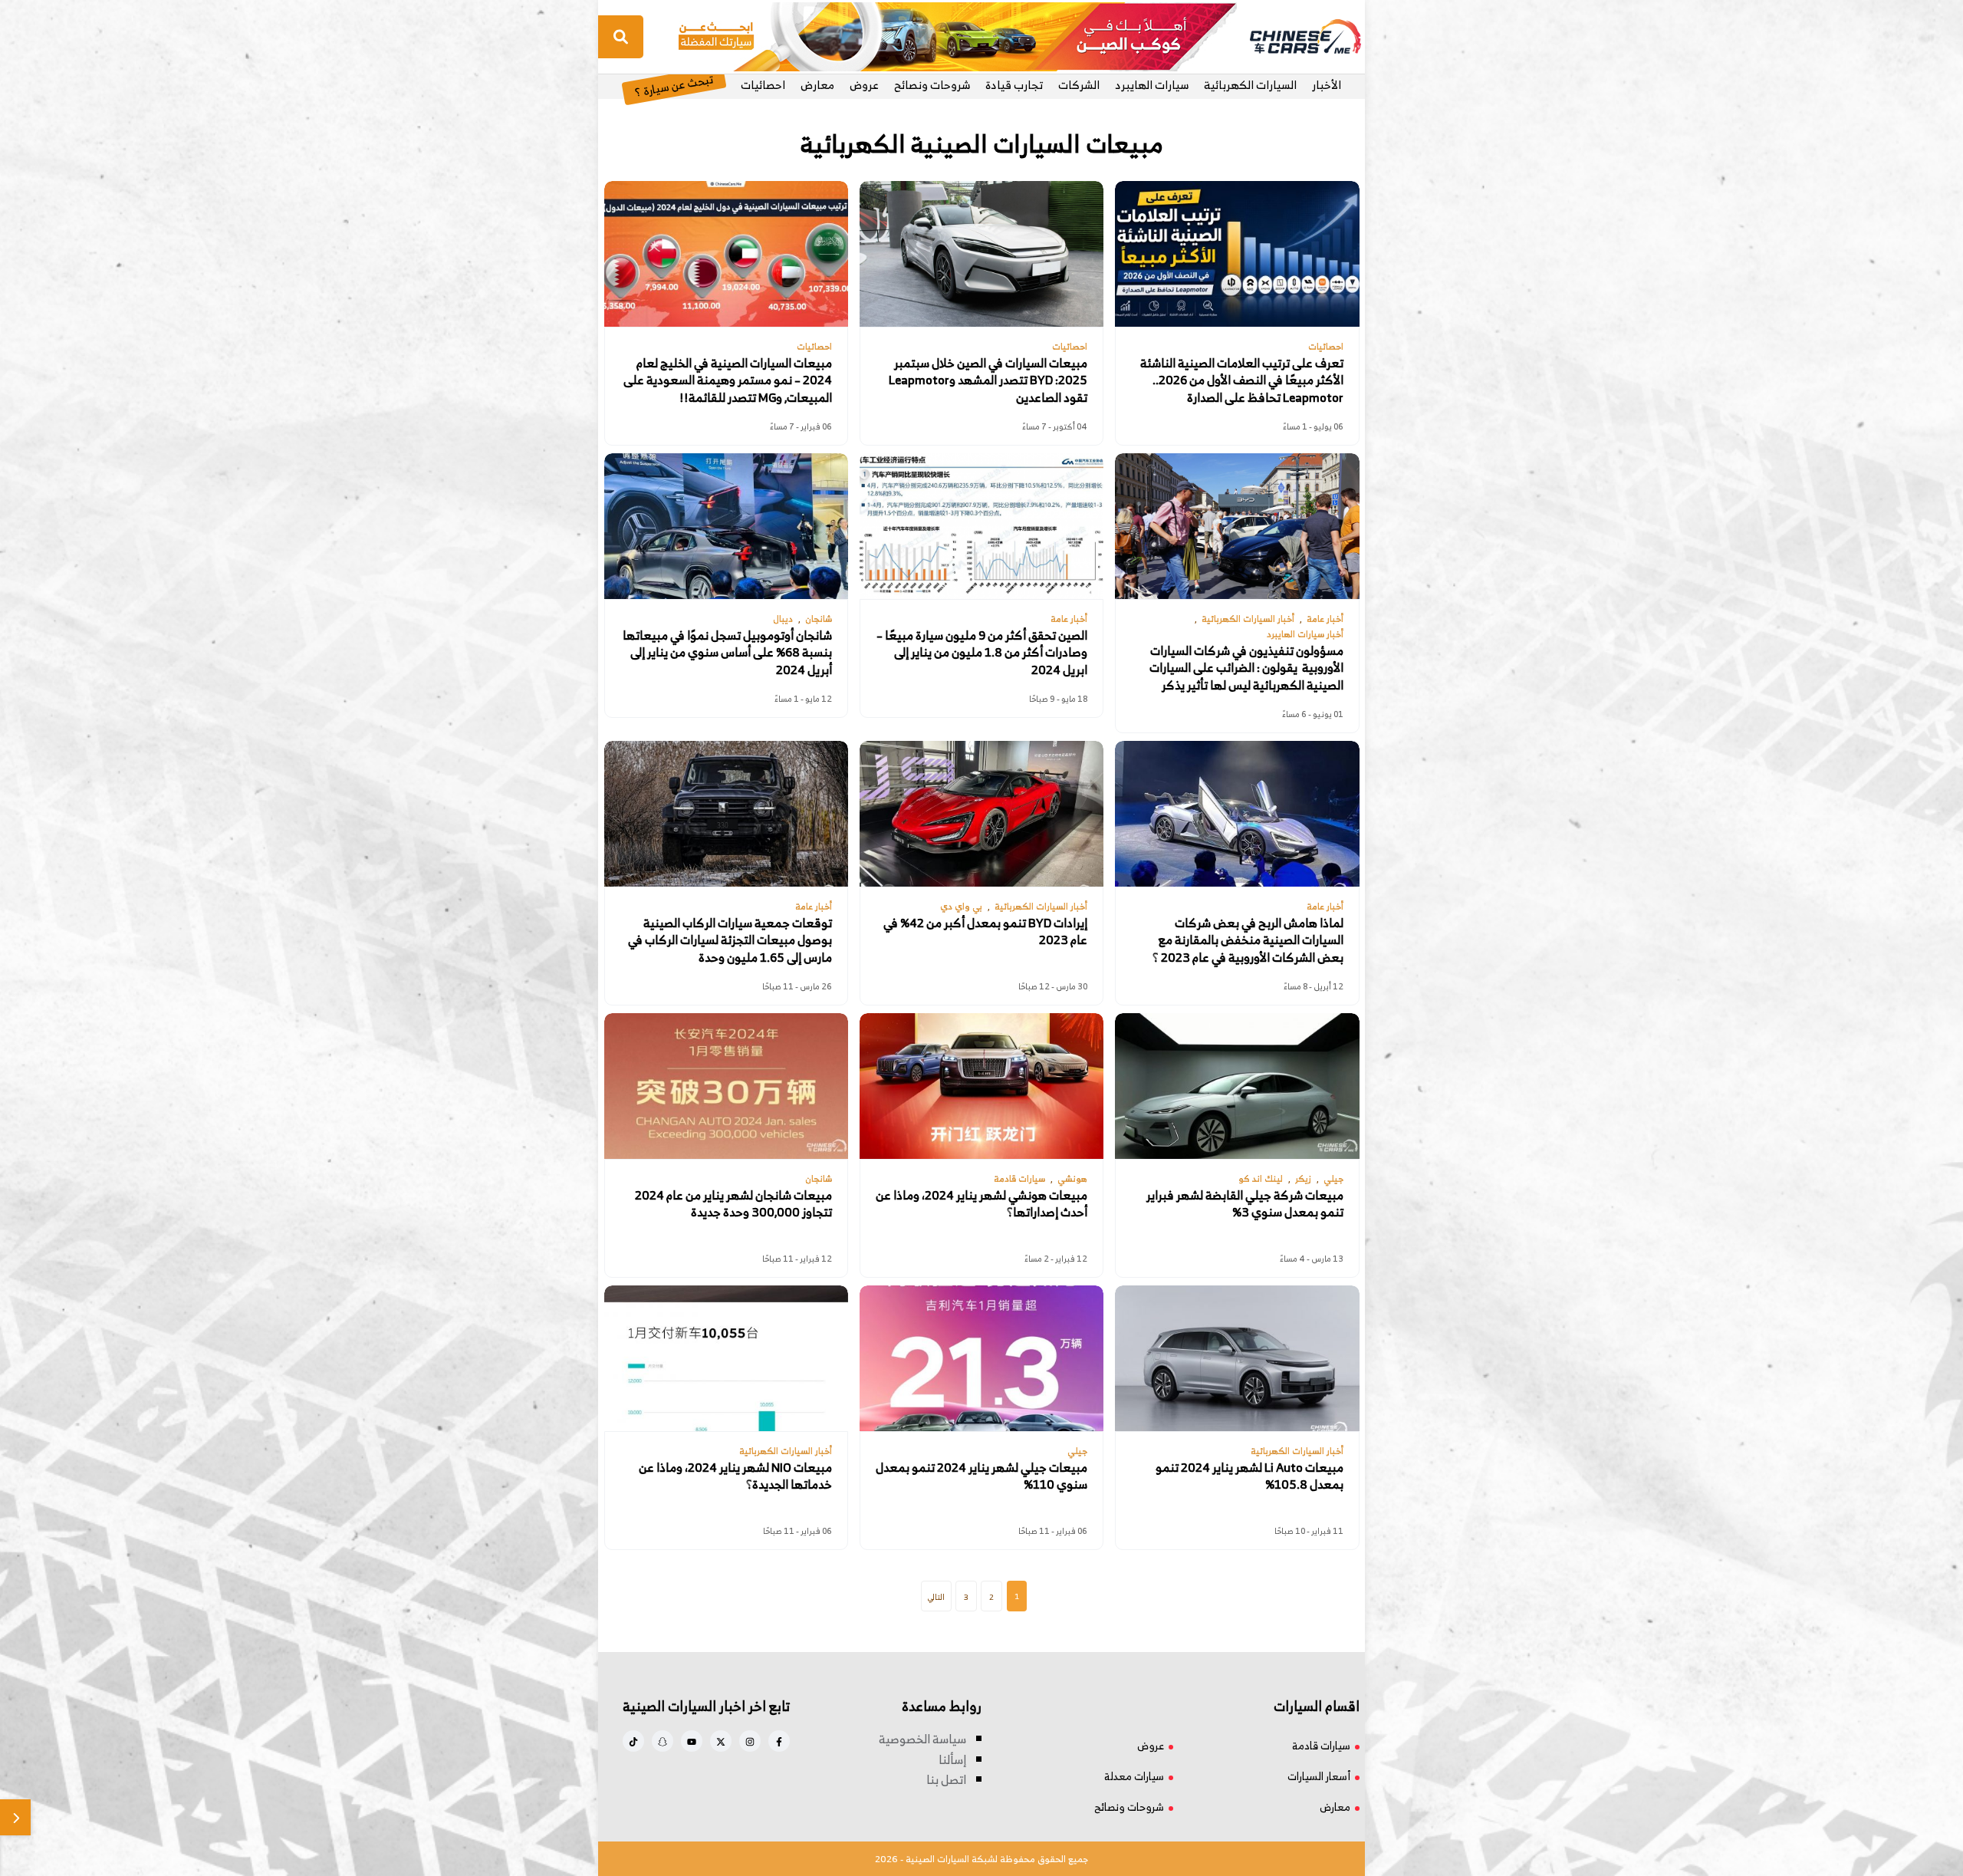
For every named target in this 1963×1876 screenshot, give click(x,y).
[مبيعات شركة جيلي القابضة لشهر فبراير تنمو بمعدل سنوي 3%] (1237, 1086)
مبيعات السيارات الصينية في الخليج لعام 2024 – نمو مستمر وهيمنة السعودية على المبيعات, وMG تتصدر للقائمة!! (728, 380)
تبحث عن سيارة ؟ (674, 85)
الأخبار (1327, 85)
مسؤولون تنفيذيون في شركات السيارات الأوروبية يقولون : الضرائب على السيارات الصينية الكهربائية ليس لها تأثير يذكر (1246, 668)
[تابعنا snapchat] (663, 1741)
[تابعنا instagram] (750, 1741)
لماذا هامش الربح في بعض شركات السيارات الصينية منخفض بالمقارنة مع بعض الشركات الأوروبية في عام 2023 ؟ (1248, 940)
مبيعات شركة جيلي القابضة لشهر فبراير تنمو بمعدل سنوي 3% (1245, 1204)
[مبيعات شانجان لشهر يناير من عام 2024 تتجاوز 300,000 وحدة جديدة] (726, 1086)
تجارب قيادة (1014, 85)
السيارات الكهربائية (1250, 85)
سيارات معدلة (1134, 1776)
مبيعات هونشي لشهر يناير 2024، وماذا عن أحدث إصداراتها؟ (981, 1204)
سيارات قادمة (1321, 1745)
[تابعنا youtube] (692, 1741)
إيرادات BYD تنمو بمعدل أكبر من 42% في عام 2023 (985, 931)
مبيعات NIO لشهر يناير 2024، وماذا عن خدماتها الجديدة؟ (735, 1476)
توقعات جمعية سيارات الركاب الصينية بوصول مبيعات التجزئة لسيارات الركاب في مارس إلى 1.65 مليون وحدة (730, 940)
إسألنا (952, 1759)
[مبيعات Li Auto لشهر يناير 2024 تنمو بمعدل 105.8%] (1237, 1358)
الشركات (1079, 85)
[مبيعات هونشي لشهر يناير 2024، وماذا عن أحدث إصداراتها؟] (981, 1086)
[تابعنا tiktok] (633, 1741)
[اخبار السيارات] (1292, 37)
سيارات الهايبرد (1152, 85)
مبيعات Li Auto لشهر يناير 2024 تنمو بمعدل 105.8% (1249, 1476)
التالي (936, 1597)
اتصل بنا (946, 1779)
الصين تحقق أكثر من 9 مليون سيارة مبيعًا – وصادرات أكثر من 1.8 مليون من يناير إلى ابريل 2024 (982, 652)
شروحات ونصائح (932, 85)
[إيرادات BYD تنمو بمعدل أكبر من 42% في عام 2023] (981, 814)
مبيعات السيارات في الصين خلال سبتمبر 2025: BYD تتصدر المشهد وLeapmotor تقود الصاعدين (988, 380)
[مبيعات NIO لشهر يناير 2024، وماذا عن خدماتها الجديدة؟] (726, 1358)
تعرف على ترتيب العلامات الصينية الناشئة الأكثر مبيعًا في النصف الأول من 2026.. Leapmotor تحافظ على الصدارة (1242, 380)
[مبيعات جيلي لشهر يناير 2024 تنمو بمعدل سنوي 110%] (981, 1358)
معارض (817, 85)
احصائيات (763, 85)
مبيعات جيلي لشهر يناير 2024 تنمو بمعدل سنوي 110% (981, 1476)
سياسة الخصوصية (922, 1739)
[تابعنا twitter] (721, 1741)
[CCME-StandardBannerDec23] (958, 35)
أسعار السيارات (1319, 1776)
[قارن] (15, 1817)
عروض (864, 85)
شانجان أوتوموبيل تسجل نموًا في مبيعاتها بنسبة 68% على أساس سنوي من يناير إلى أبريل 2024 (727, 652)
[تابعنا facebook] (779, 1741)
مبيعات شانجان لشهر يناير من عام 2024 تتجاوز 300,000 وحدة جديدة (733, 1204)
